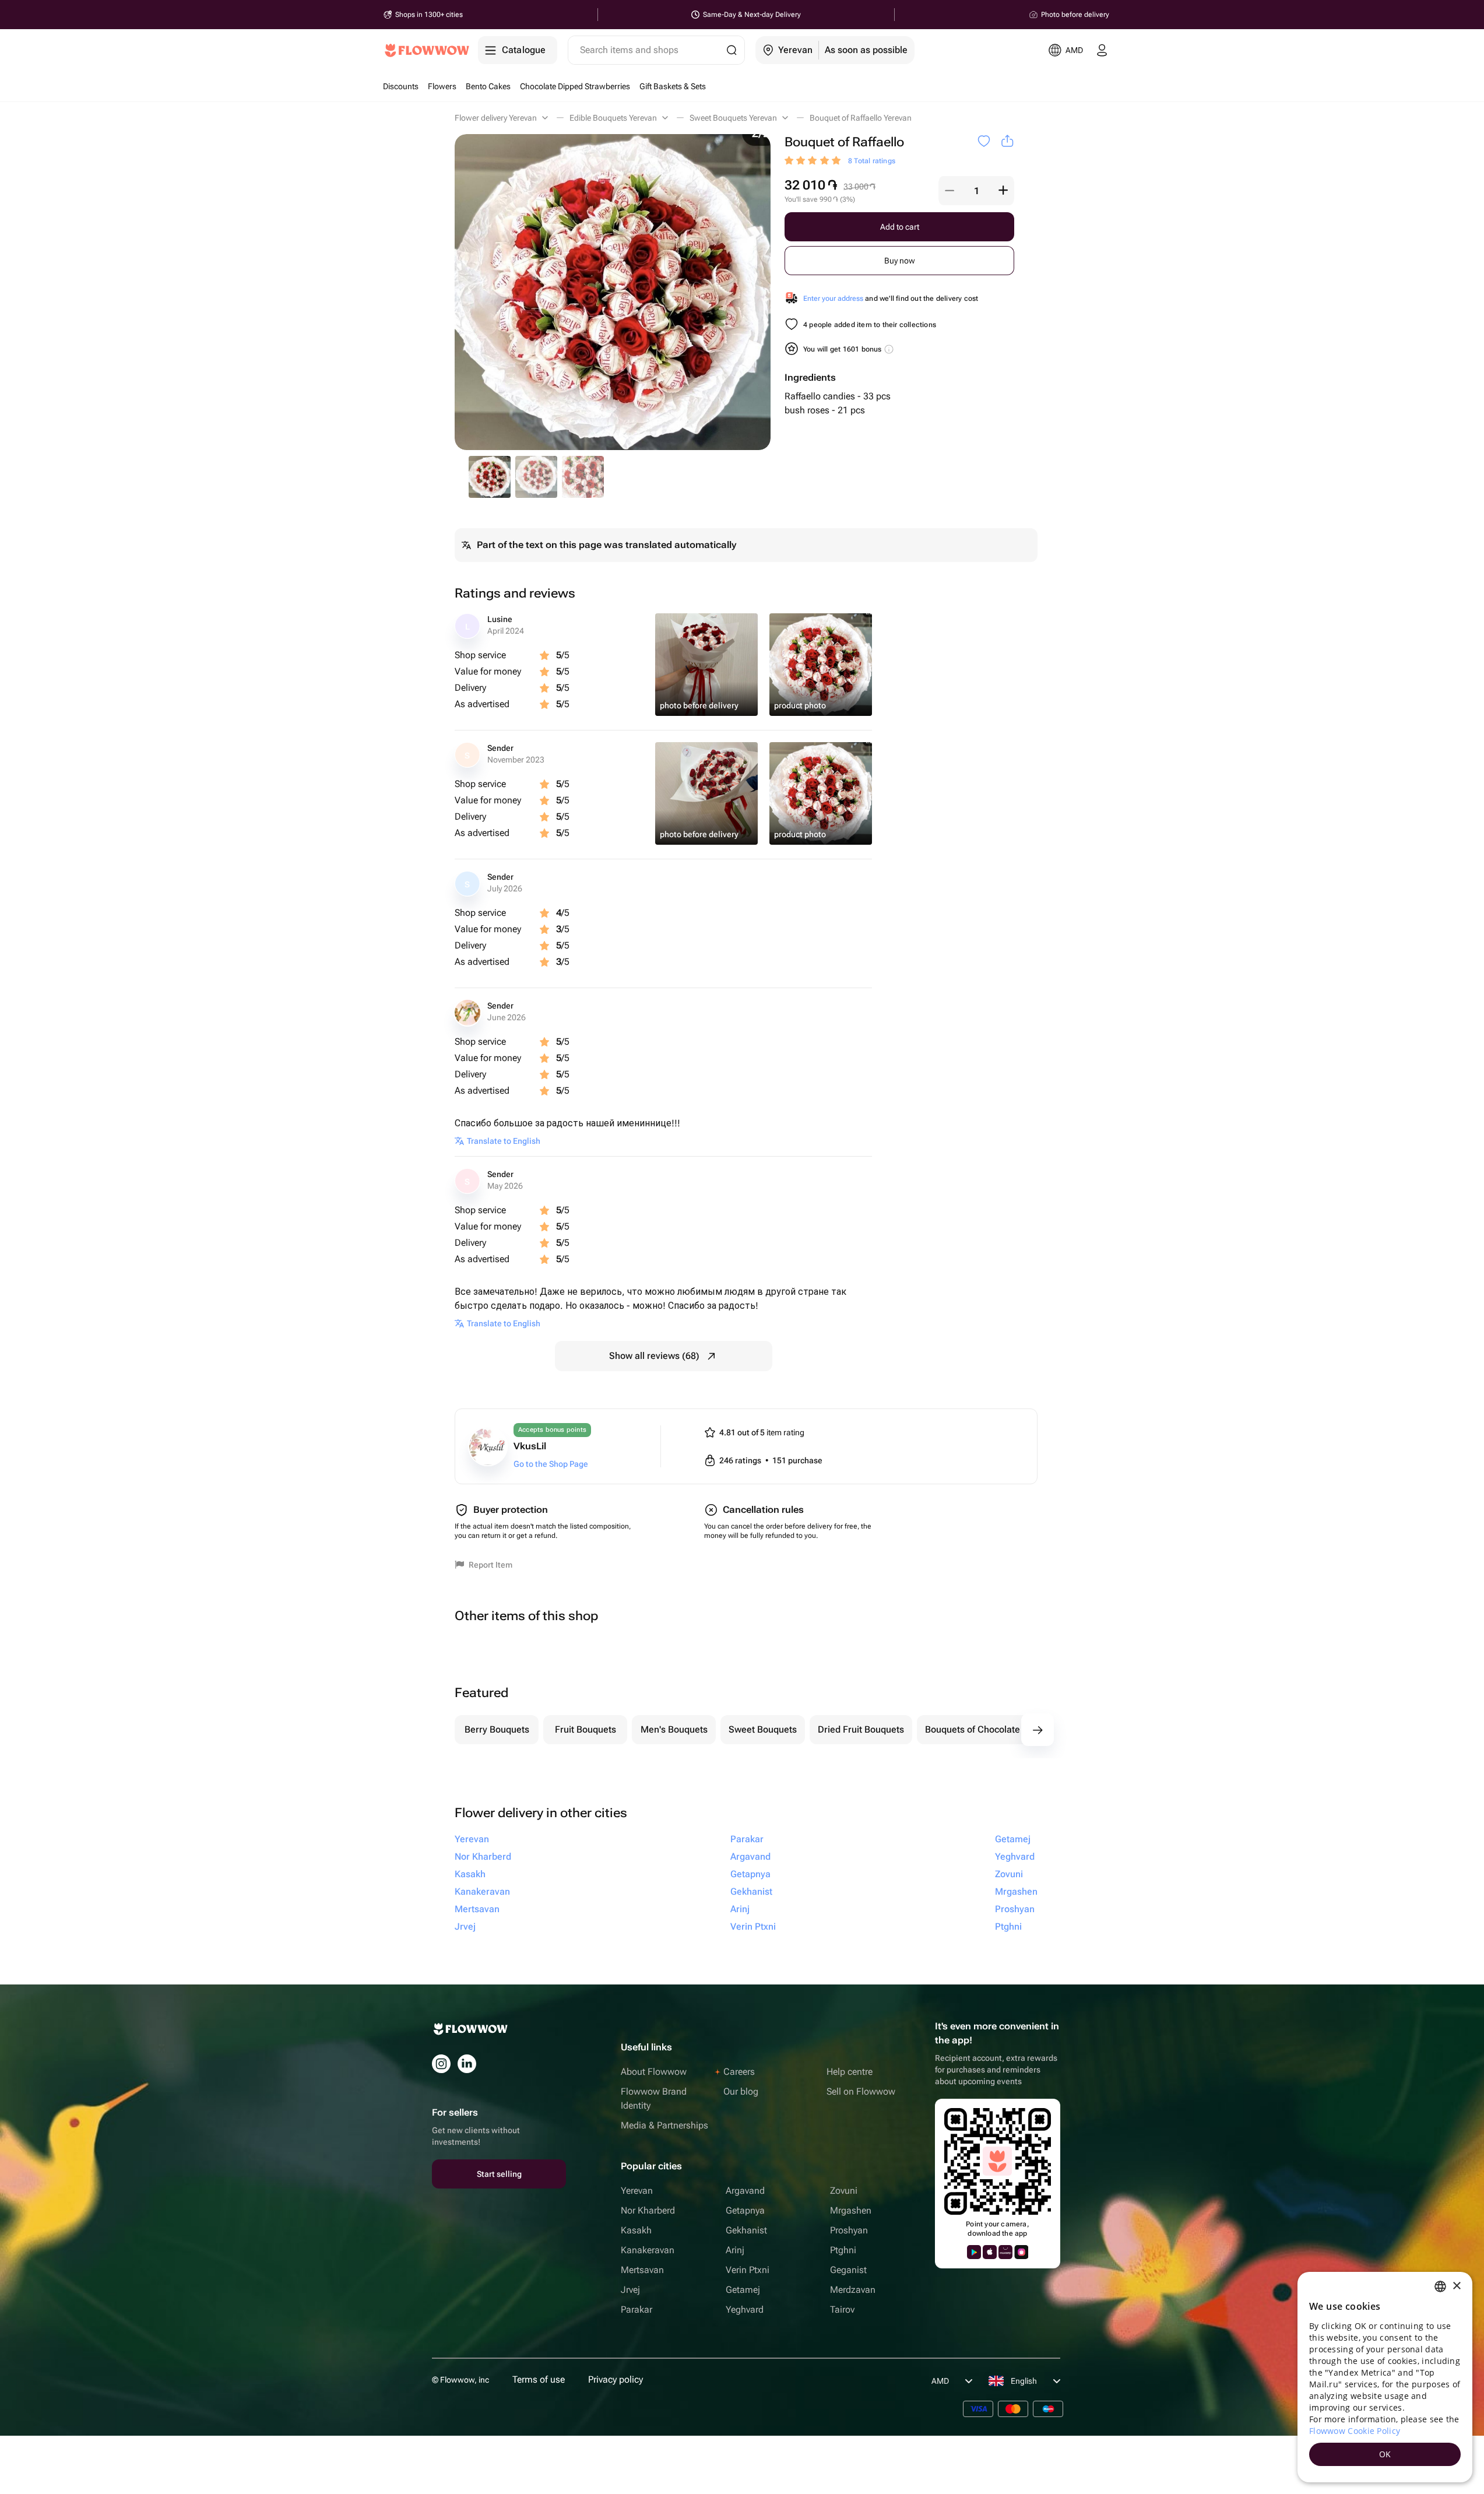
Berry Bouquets (497, 1729)
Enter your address (833, 298)
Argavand (745, 2191)
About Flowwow (654, 2072)
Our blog (741, 2091)
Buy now (900, 261)
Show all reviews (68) (654, 1356)
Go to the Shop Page (551, 1464)
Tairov (842, 2309)
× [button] (1456, 2286)
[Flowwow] (427, 50)
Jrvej (630, 2290)
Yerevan (637, 2191)
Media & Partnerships (664, 2125)
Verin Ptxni (748, 2270)
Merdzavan (853, 2290)
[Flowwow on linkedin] (467, 2064)
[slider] (814, 161)
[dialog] (1385, 2377)
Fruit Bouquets (585, 1729)
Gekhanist (746, 2230)
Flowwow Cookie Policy (1355, 2431)
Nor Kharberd (648, 2210)
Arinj (735, 2250)
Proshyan (849, 2230)
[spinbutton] (976, 191)
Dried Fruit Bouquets (861, 1729)
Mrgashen (851, 2210)
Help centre (850, 2072)
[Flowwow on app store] (990, 2252)
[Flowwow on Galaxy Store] (1021, 2252)
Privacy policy (616, 2379)
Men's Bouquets (674, 1729)
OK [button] (1385, 2454)
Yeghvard (745, 2309)
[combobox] (1440, 2286)
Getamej (743, 2290)
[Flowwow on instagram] (441, 2064)
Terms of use (539, 2379)
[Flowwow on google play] (974, 2252)
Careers (739, 2072)
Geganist (848, 2270)
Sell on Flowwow (861, 2091)
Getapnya (745, 2210)
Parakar (636, 2309)
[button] (950, 191)
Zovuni (844, 2191)
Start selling (499, 2174)
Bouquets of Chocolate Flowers (990, 1729)
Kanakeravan (648, 2250)
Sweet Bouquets (763, 1729)
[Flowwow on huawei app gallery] (1005, 2252)
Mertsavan (642, 2270)
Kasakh (636, 2230)
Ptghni (843, 2250)
